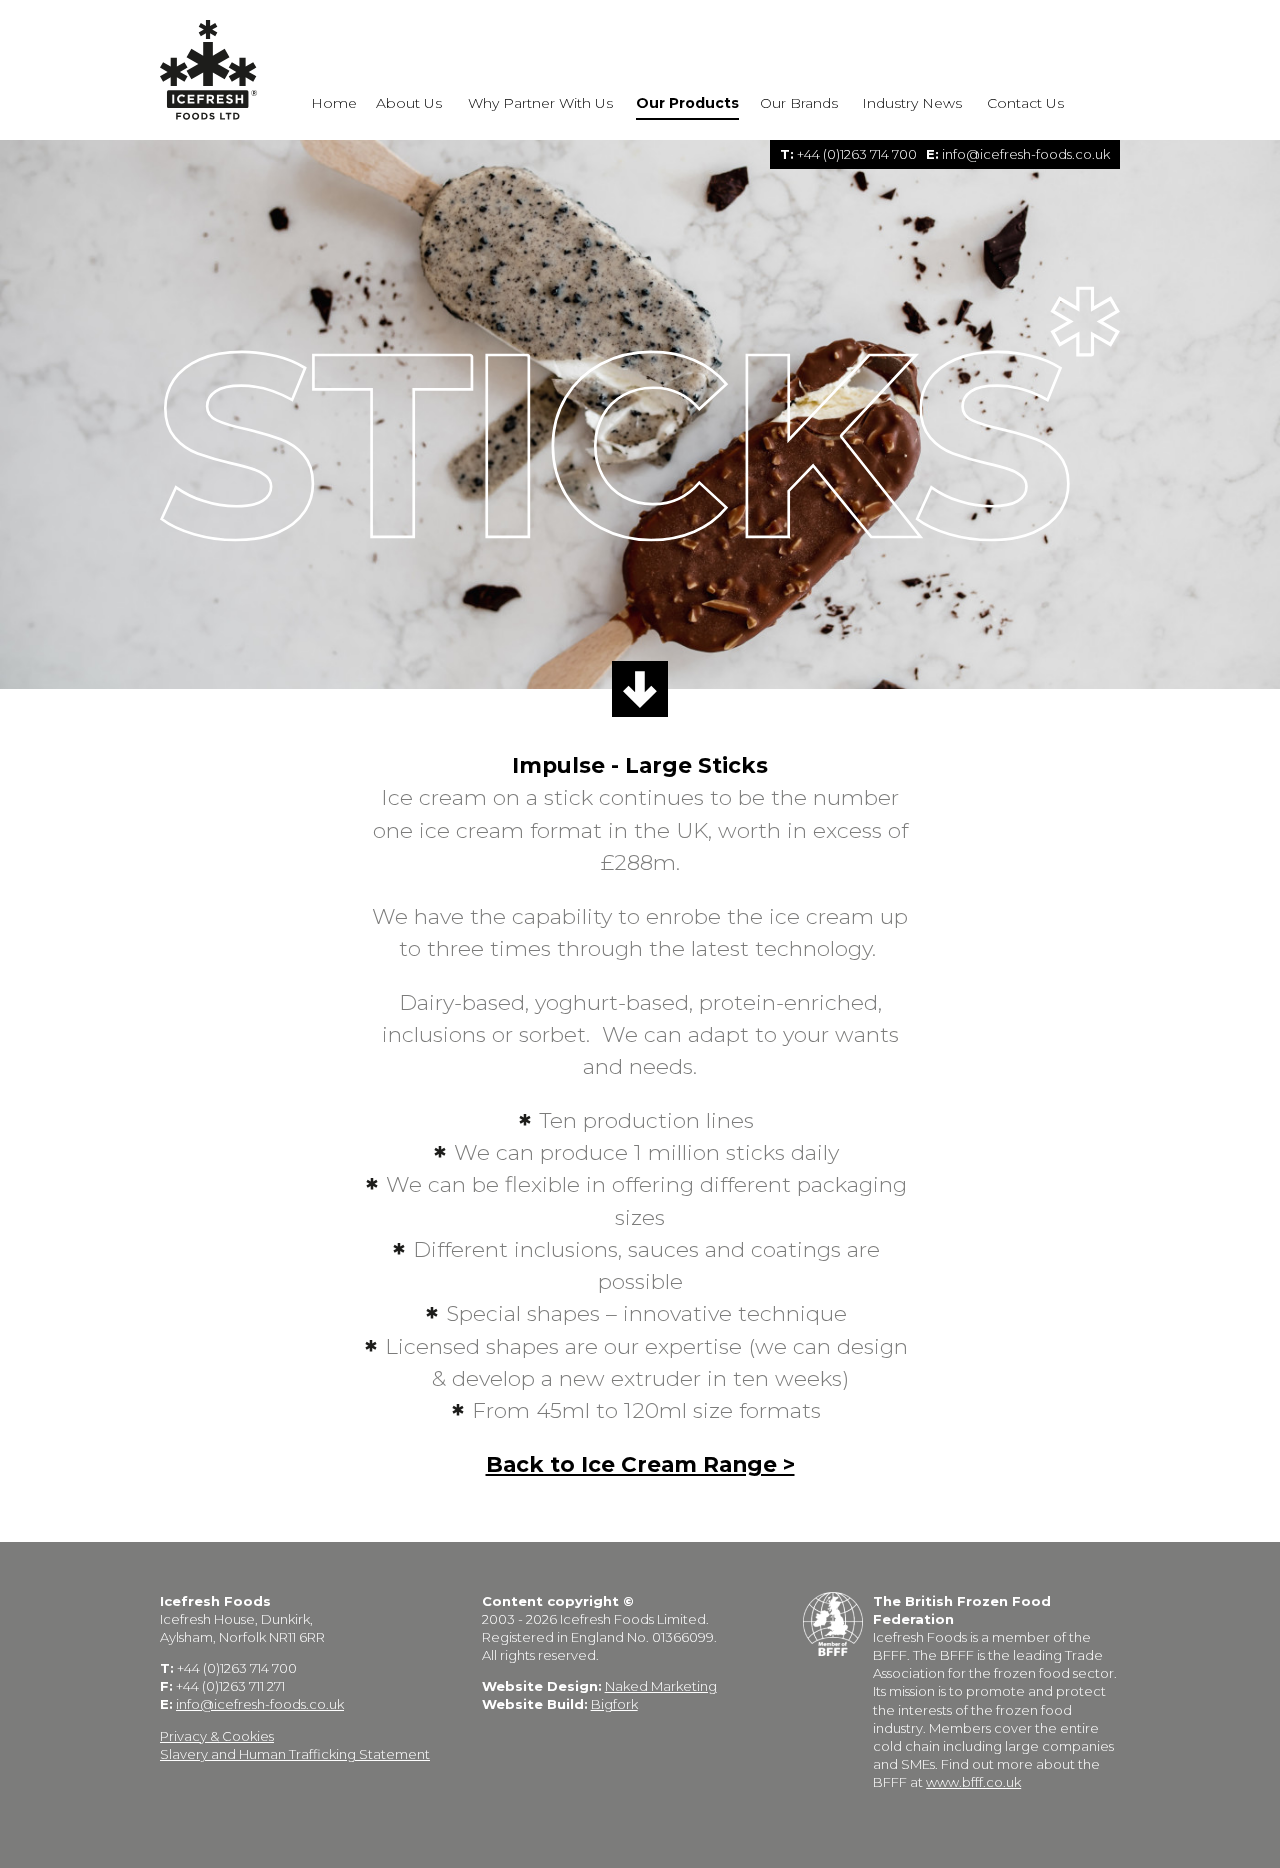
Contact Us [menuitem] (1025, 104)
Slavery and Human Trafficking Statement (295, 1754)
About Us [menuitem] (409, 104)
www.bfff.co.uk (973, 1782)
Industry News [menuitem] (912, 104)
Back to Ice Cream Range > (640, 1464)
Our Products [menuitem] (687, 104)
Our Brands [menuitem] (799, 104)
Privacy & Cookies (217, 1736)
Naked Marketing (661, 1686)
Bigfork (614, 1704)
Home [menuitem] (334, 104)
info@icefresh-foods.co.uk (1026, 154)
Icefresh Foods (210, 70)
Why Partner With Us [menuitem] (540, 104)
